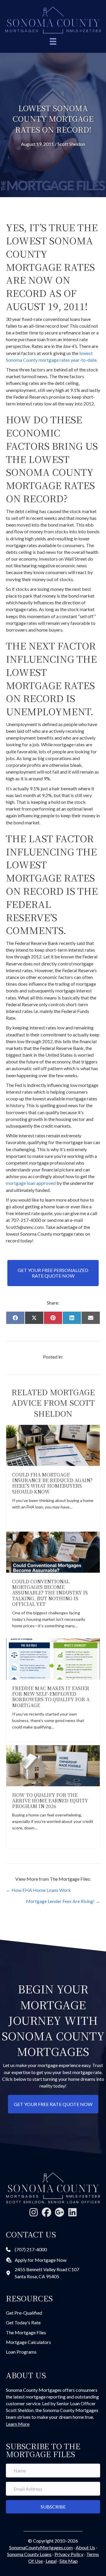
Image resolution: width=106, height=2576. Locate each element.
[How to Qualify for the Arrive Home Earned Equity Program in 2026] (53, 1765)
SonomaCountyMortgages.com (41, 2547)
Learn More (18, 2424)
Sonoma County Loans (29, 2554)
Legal (51, 2561)
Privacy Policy (69, 2554)
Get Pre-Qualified (24, 2313)
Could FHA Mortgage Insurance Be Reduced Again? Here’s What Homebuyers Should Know (52, 1483)
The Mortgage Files (26, 2332)
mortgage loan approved (31, 1183)
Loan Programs (21, 2352)
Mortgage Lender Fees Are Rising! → (63, 1901)
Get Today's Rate (23, 2322)
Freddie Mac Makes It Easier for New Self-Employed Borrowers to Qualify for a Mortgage (51, 1697)
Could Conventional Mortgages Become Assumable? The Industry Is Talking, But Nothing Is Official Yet (50, 1593)
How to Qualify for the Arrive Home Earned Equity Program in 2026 (50, 1801)
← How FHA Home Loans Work (38, 1890)
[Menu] (53, 42)
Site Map (69, 2561)
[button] (34, 2212)
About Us (85, 2547)
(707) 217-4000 (31, 2249)
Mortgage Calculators (28, 2342)
